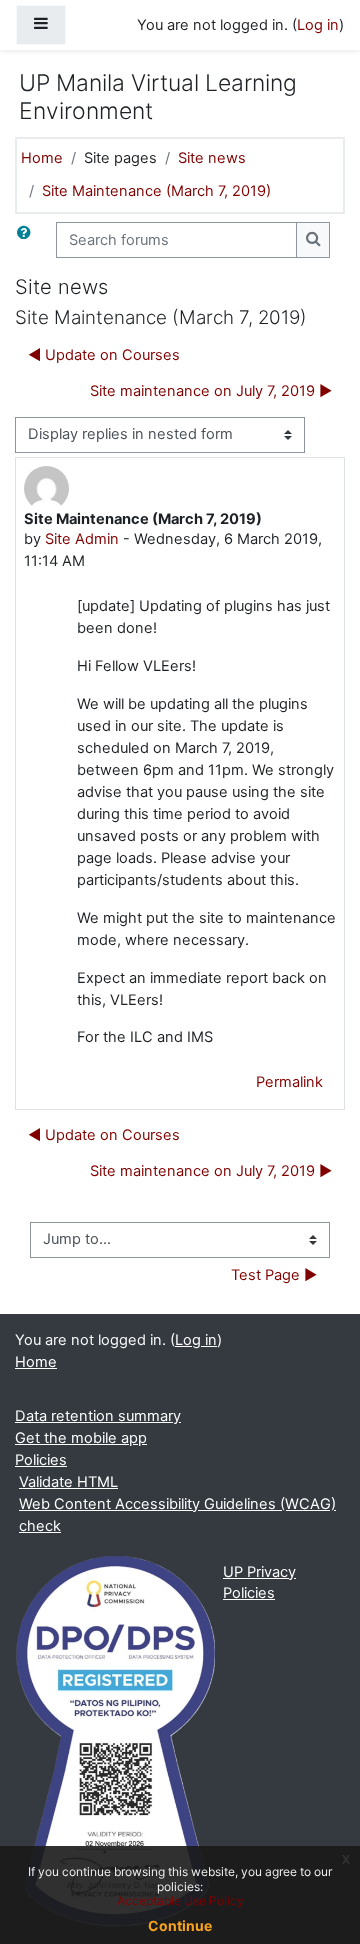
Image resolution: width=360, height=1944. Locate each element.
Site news (212, 158)
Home (42, 158)
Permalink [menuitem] (289, 1082)
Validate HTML (68, 1482)
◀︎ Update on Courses (104, 355)
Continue (180, 1925)
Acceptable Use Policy (180, 1900)
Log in (318, 25)
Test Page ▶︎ (274, 1275)
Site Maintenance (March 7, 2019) (156, 191)
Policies (41, 1460)
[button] (28, 240)
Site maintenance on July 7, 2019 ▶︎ (211, 391)
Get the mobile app (81, 1438)
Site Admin (82, 539)
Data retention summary (98, 1416)
